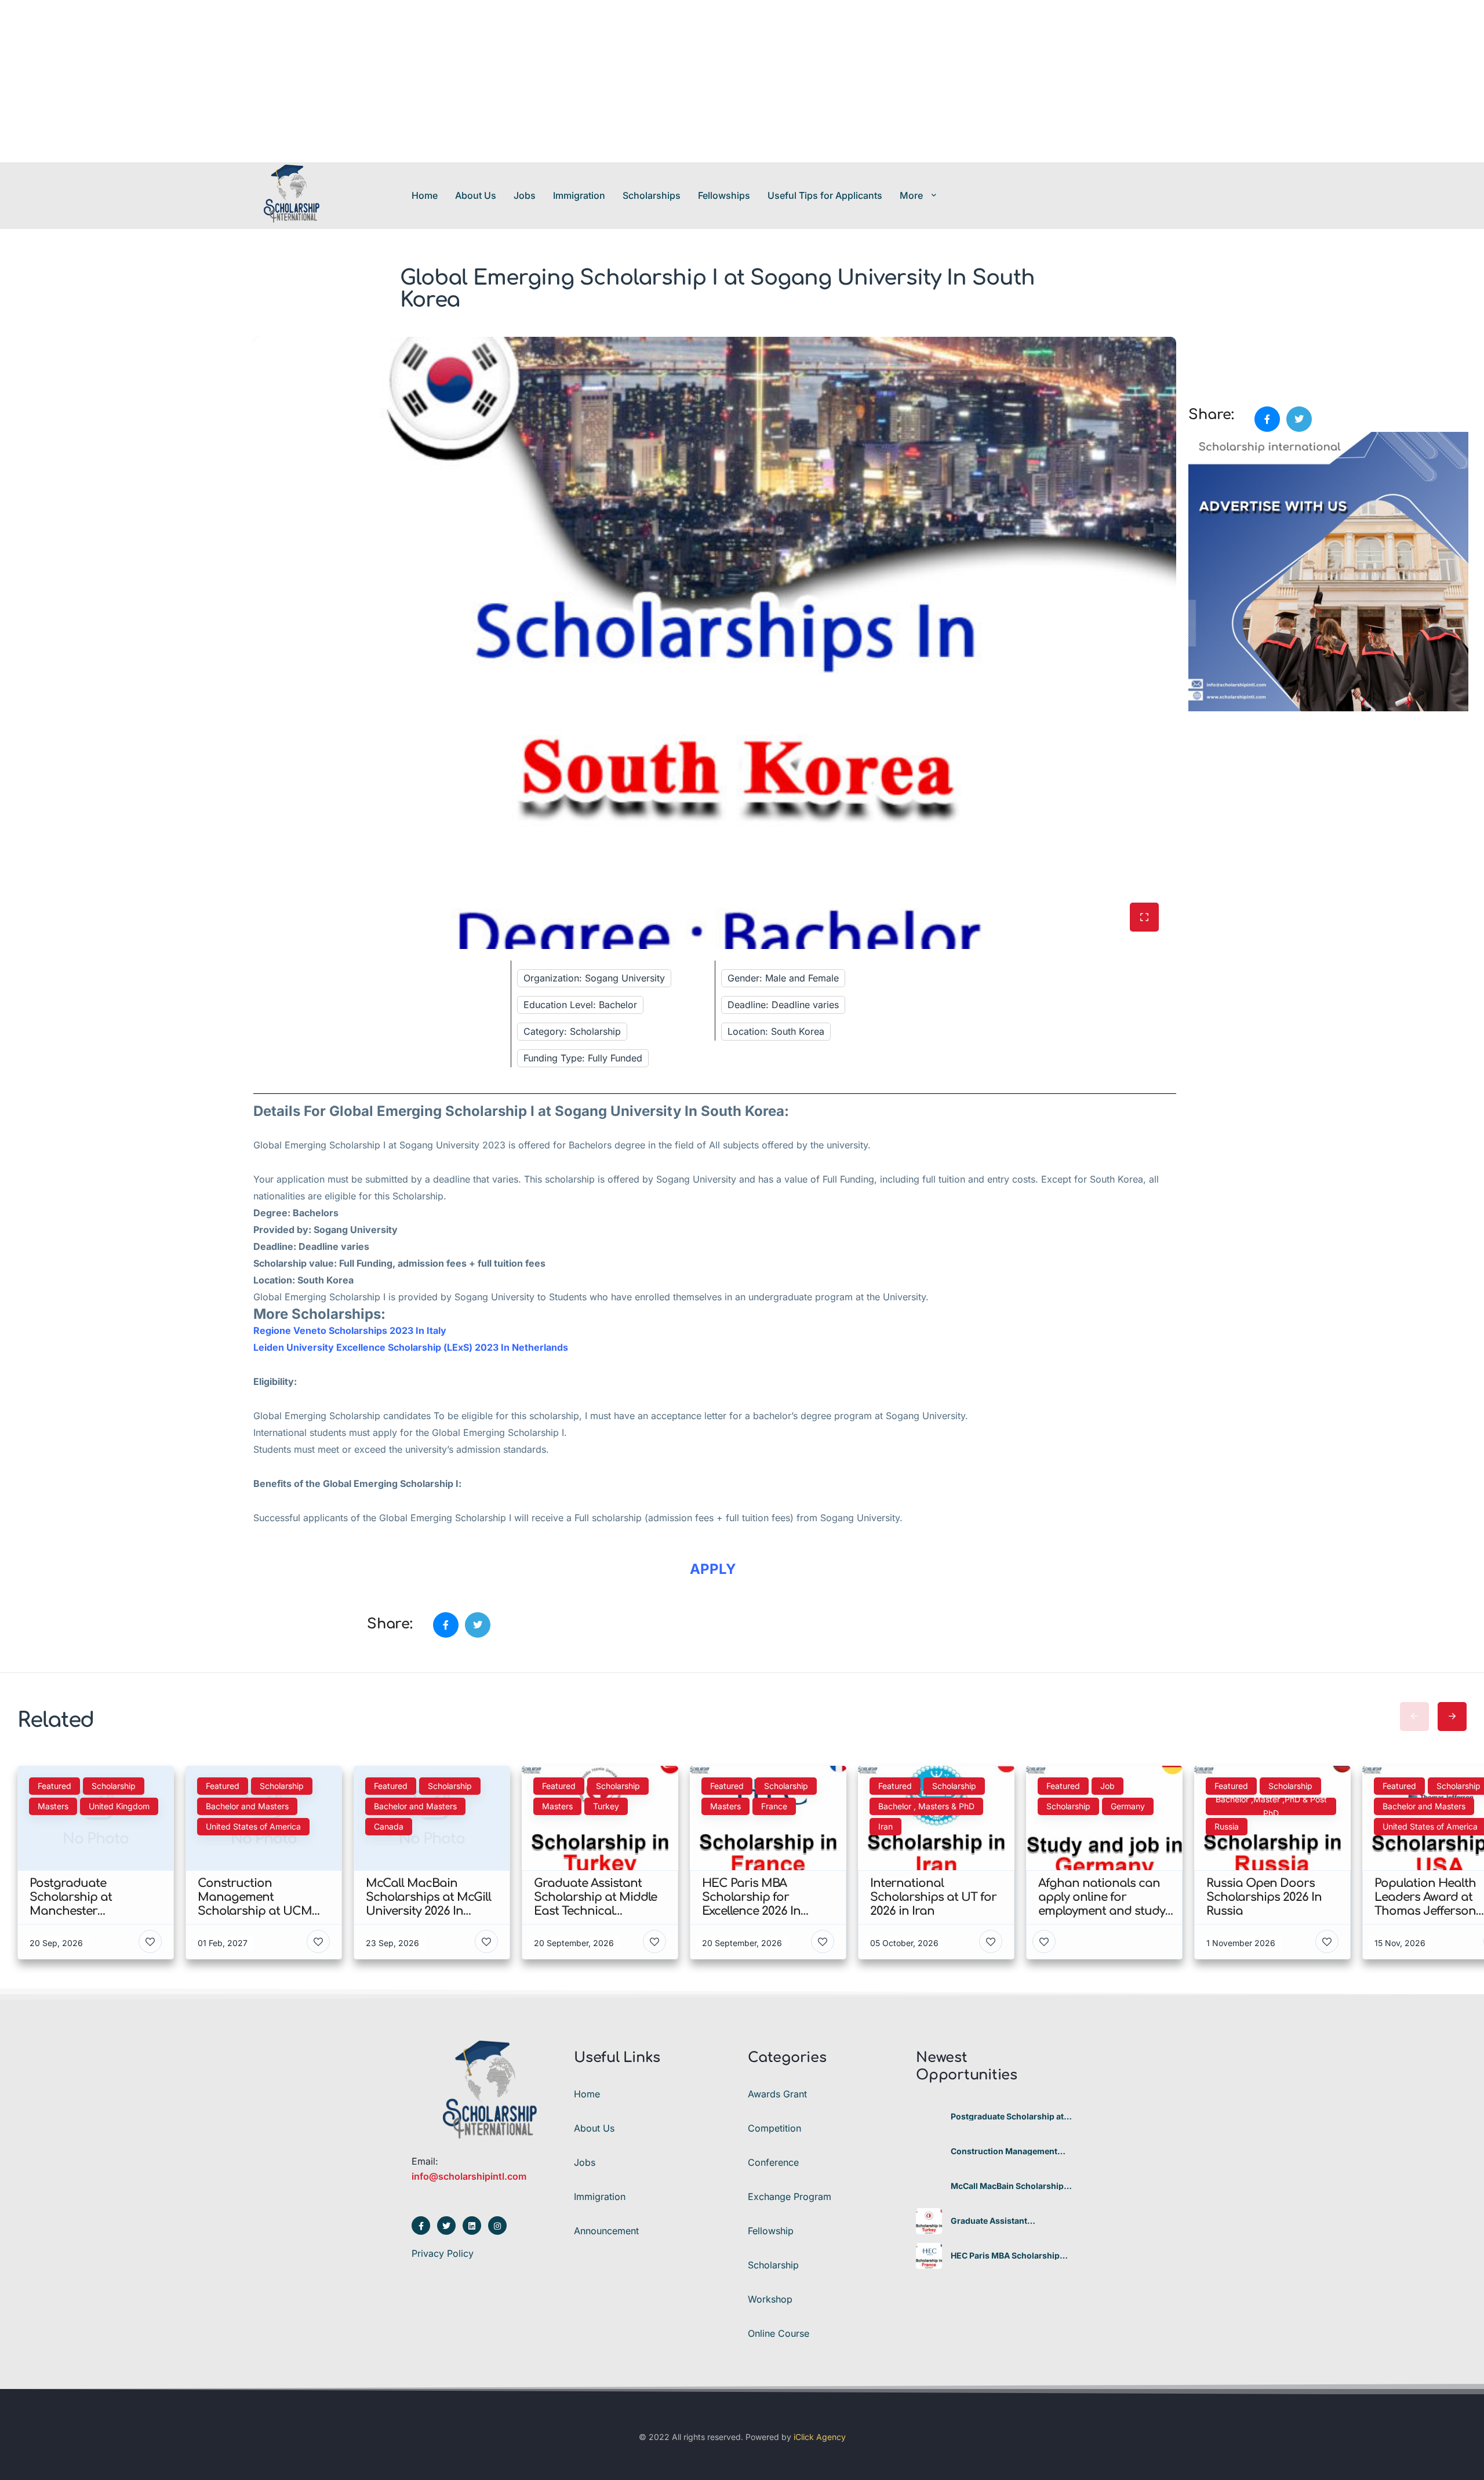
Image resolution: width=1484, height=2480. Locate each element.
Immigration (579, 195)
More (911, 195)
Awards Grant (777, 2094)
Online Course (779, 2333)
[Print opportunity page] (1198, 343)
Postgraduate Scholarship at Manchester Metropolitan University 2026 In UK (1007, 2117)
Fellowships (724, 195)
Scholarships (652, 195)
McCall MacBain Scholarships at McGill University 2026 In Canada (1010, 2186)
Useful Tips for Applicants (825, 195)
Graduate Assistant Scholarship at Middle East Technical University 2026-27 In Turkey (1009, 2221)
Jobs (525, 195)
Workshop (770, 2299)
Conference (773, 2162)
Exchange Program (790, 2197)
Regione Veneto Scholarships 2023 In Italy (350, 1330)
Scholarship (773, 2265)
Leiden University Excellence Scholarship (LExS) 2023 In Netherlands (412, 1347)
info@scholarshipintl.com (469, 2176)
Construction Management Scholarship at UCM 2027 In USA (1005, 2151)
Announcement (606, 2231)
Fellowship (771, 2231)
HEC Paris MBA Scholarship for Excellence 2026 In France (1010, 2256)
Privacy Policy (443, 2253)
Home (425, 195)
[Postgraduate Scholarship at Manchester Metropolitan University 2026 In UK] (929, 2117)
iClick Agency (820, 2437)
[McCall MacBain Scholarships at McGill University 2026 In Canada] (929, 2186)
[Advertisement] (348, 81)
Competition (774, 2128)
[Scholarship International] (292, 195)
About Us (476, 195)
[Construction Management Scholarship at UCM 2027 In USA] (929, 2152)
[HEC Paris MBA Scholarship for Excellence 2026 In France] (929, 2256)
